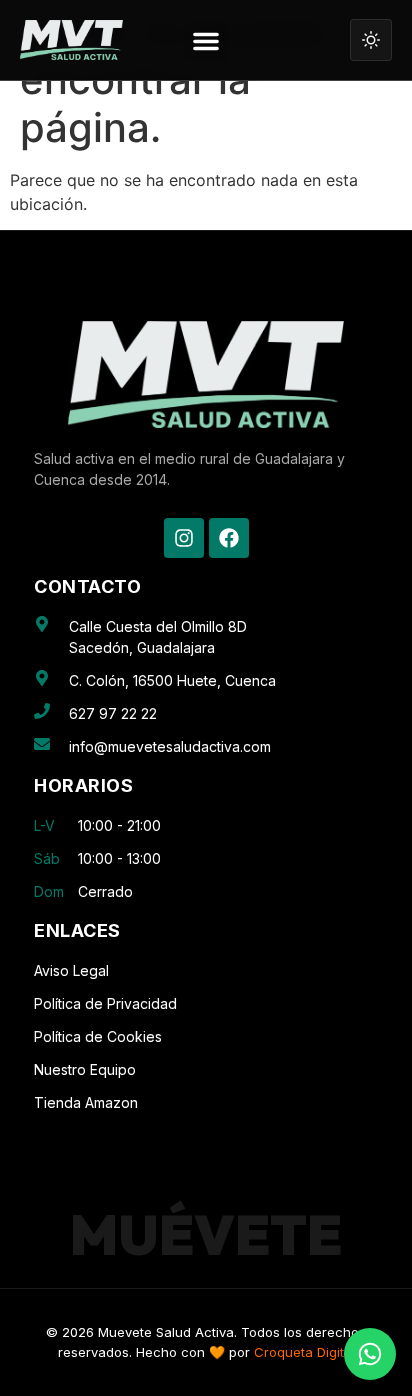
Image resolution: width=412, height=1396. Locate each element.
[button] (206, 41)
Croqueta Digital (304, 1352)
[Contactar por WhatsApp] (370, 1354)
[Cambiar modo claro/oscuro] (371, 40)
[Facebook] (229, 538)
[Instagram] (184, 538)
